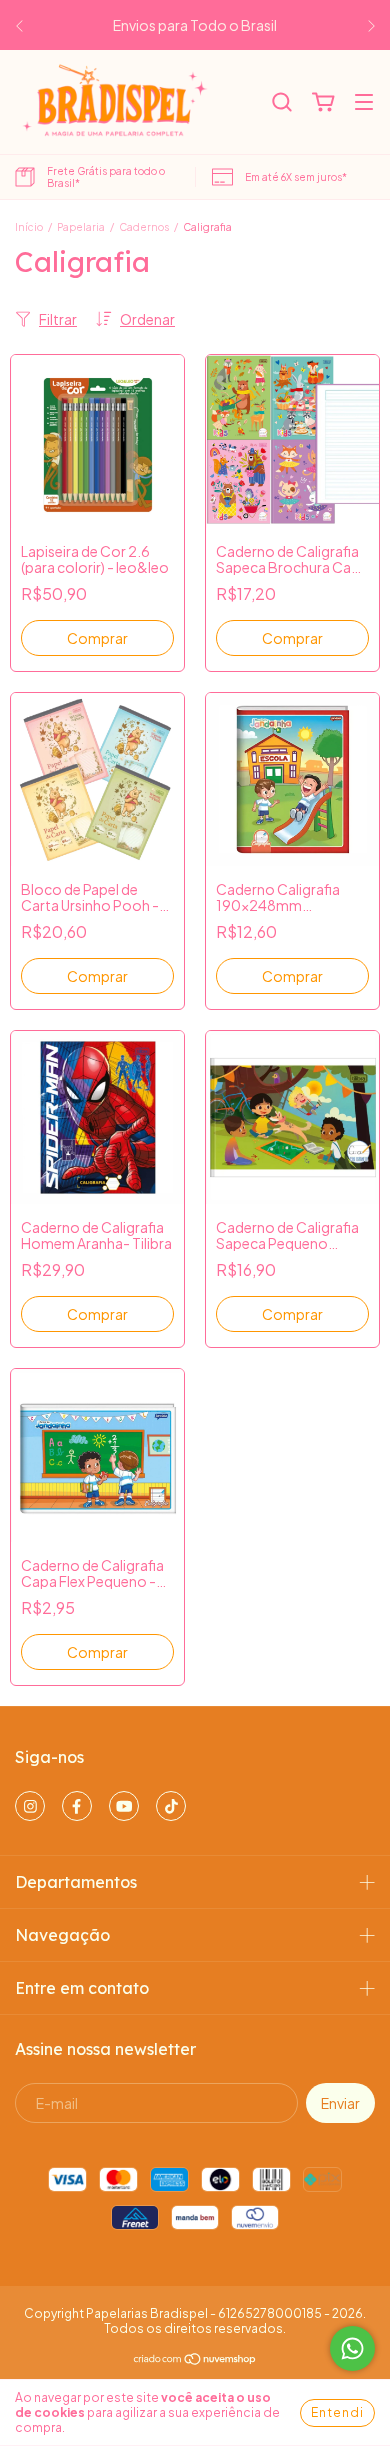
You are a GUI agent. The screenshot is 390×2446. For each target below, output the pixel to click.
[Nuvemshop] (195, 2361)
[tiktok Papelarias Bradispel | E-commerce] (171, 1806)
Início (29, 227)
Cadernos (144, 227)
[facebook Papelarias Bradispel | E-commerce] (77, 1806)
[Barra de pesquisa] (282, 103)
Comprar (292, 638)
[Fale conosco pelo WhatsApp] (352, 2348)
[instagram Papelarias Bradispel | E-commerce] (30, 1806)
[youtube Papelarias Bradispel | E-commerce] (124, 1806)
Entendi (337, 2412)
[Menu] (364, 103)
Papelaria (81, 227)
